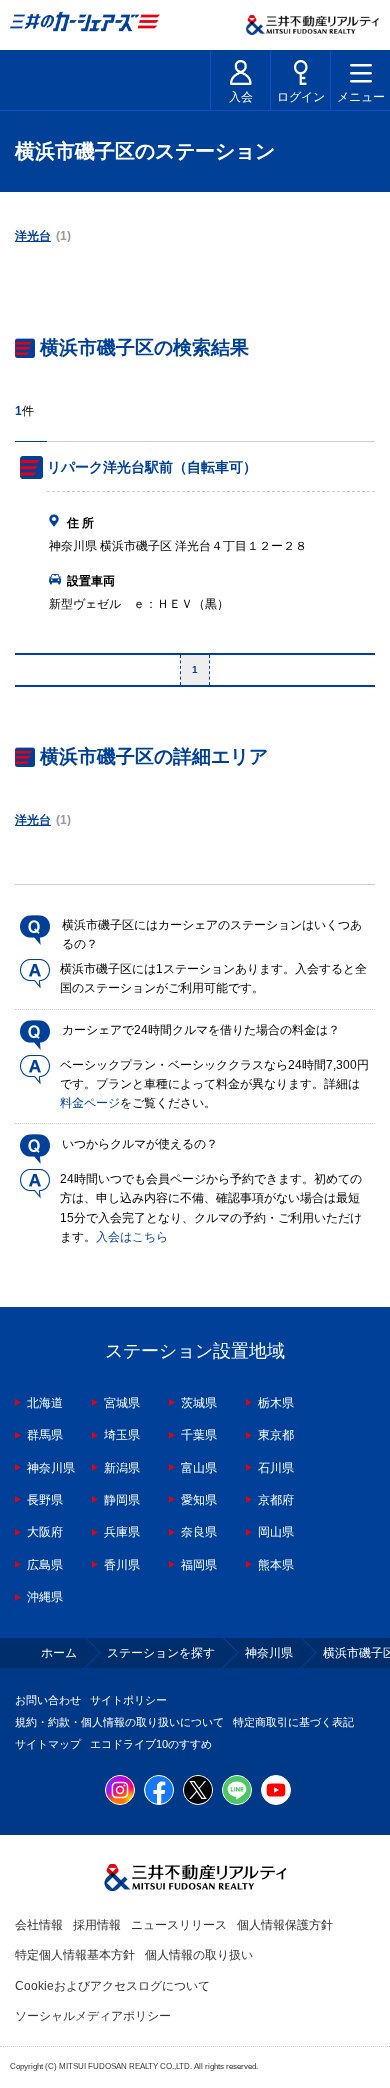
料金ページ (90, 1103)
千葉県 (199, 1435)
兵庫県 (122, 1532)
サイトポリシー (128, 1700)
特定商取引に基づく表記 (293, 1722)
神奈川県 (51, 1468)
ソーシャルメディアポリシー (93, 2016)
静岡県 (122, 1500)
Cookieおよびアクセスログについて (112, 1986)
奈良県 (199, 1532)
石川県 (276, 1468)
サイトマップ (48, 1744)
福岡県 (199, 1565)
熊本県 (276, 1565)
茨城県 (199, 1403)
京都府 (276, 1500)
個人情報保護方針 (285, 1925)
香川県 (122, 1565)
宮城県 (122, 1403)
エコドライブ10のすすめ (151, 1744)
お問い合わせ (48, 1700)
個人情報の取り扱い (199, 1955)
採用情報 (97, 1925)
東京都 (276, 1435)
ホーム (59, 1653)
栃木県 (276, 1403)
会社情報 (39, 1925)
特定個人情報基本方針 (75, 1955)
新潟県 (122, 1468)
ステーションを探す (161, 1653)
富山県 (199, 1468)
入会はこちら (132, 1237)
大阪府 (45, 1532)
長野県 (45, 1500)
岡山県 (276, 1532)
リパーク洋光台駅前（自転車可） (152, 467)
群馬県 (45, 1435)
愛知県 (199, 1500)
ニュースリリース (179, 1925)
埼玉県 (122, 1435)
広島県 (45, 1565)
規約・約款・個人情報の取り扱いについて (119, 1722)
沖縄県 (45, 1597)
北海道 (45, 1403)
